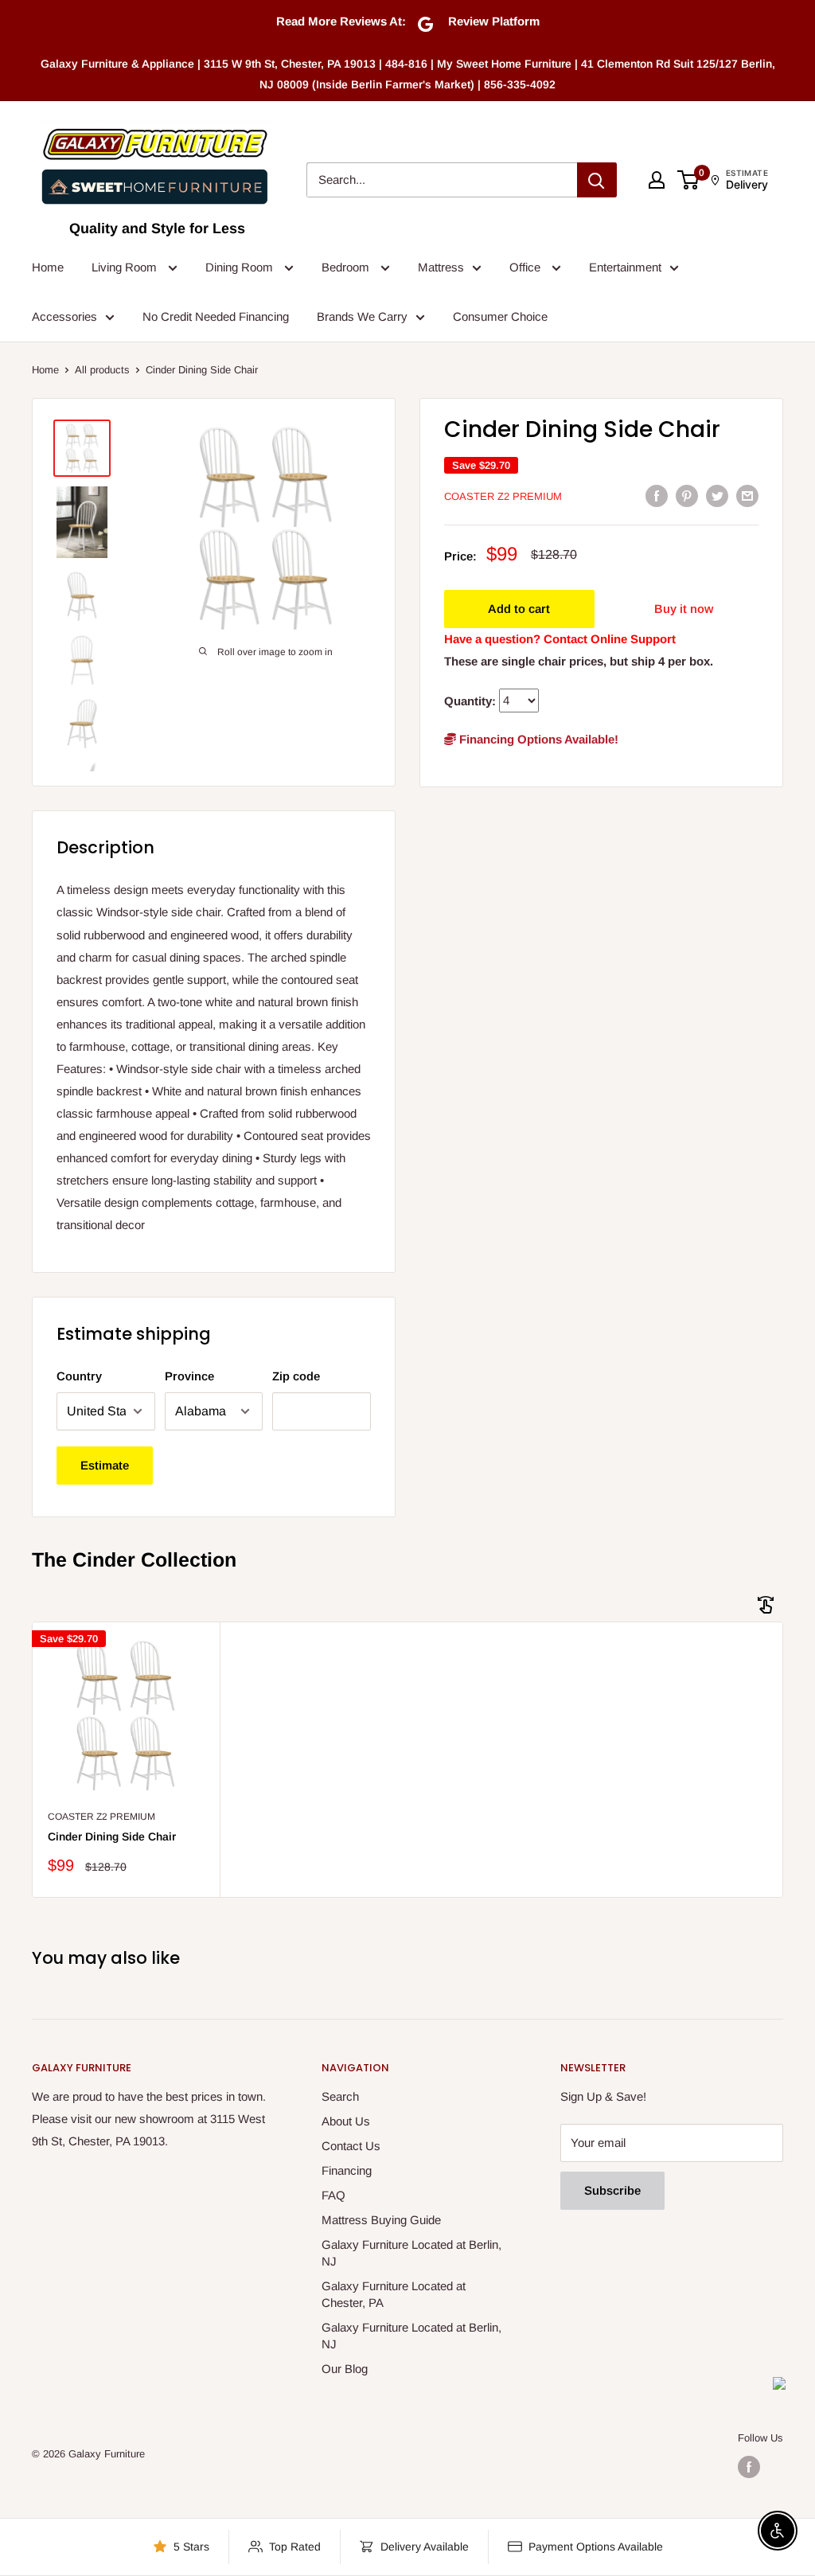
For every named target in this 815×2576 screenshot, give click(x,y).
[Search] (597, 180)
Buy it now (684, 609)
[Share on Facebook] (657, 496)
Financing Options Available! (537, 739)
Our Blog (345, 2369)
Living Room (126, 267)
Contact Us (351, 2146)
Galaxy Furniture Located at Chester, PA (394, 2294)
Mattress (441, 267)
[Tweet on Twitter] (717, 496)
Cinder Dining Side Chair (112, 1836)
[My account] (657, 180)
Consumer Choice (500, 316)
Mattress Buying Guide (381, 2220)
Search (340, 2096)
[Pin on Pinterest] (687, 496)
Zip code (296, 1376)
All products (102, 370)
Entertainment (625, 267)
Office (526, 267)
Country (79, 1376)
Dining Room (241, 267)
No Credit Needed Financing (216, 316)
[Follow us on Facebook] (749, 2467)
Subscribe (612, 2190)
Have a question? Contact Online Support (560, 639)
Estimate (105, 1465)
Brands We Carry (362, 316)
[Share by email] (747, 496)
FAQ (333, 2195)
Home (48, 267)
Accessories (64, 316)
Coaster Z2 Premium (503, 496)
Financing (347, 2170)
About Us (346, 2121)
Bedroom (347, 267)
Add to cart (519, 609)
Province (189, 1376)
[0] (689, 180)
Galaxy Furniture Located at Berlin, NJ (411, 2253)
